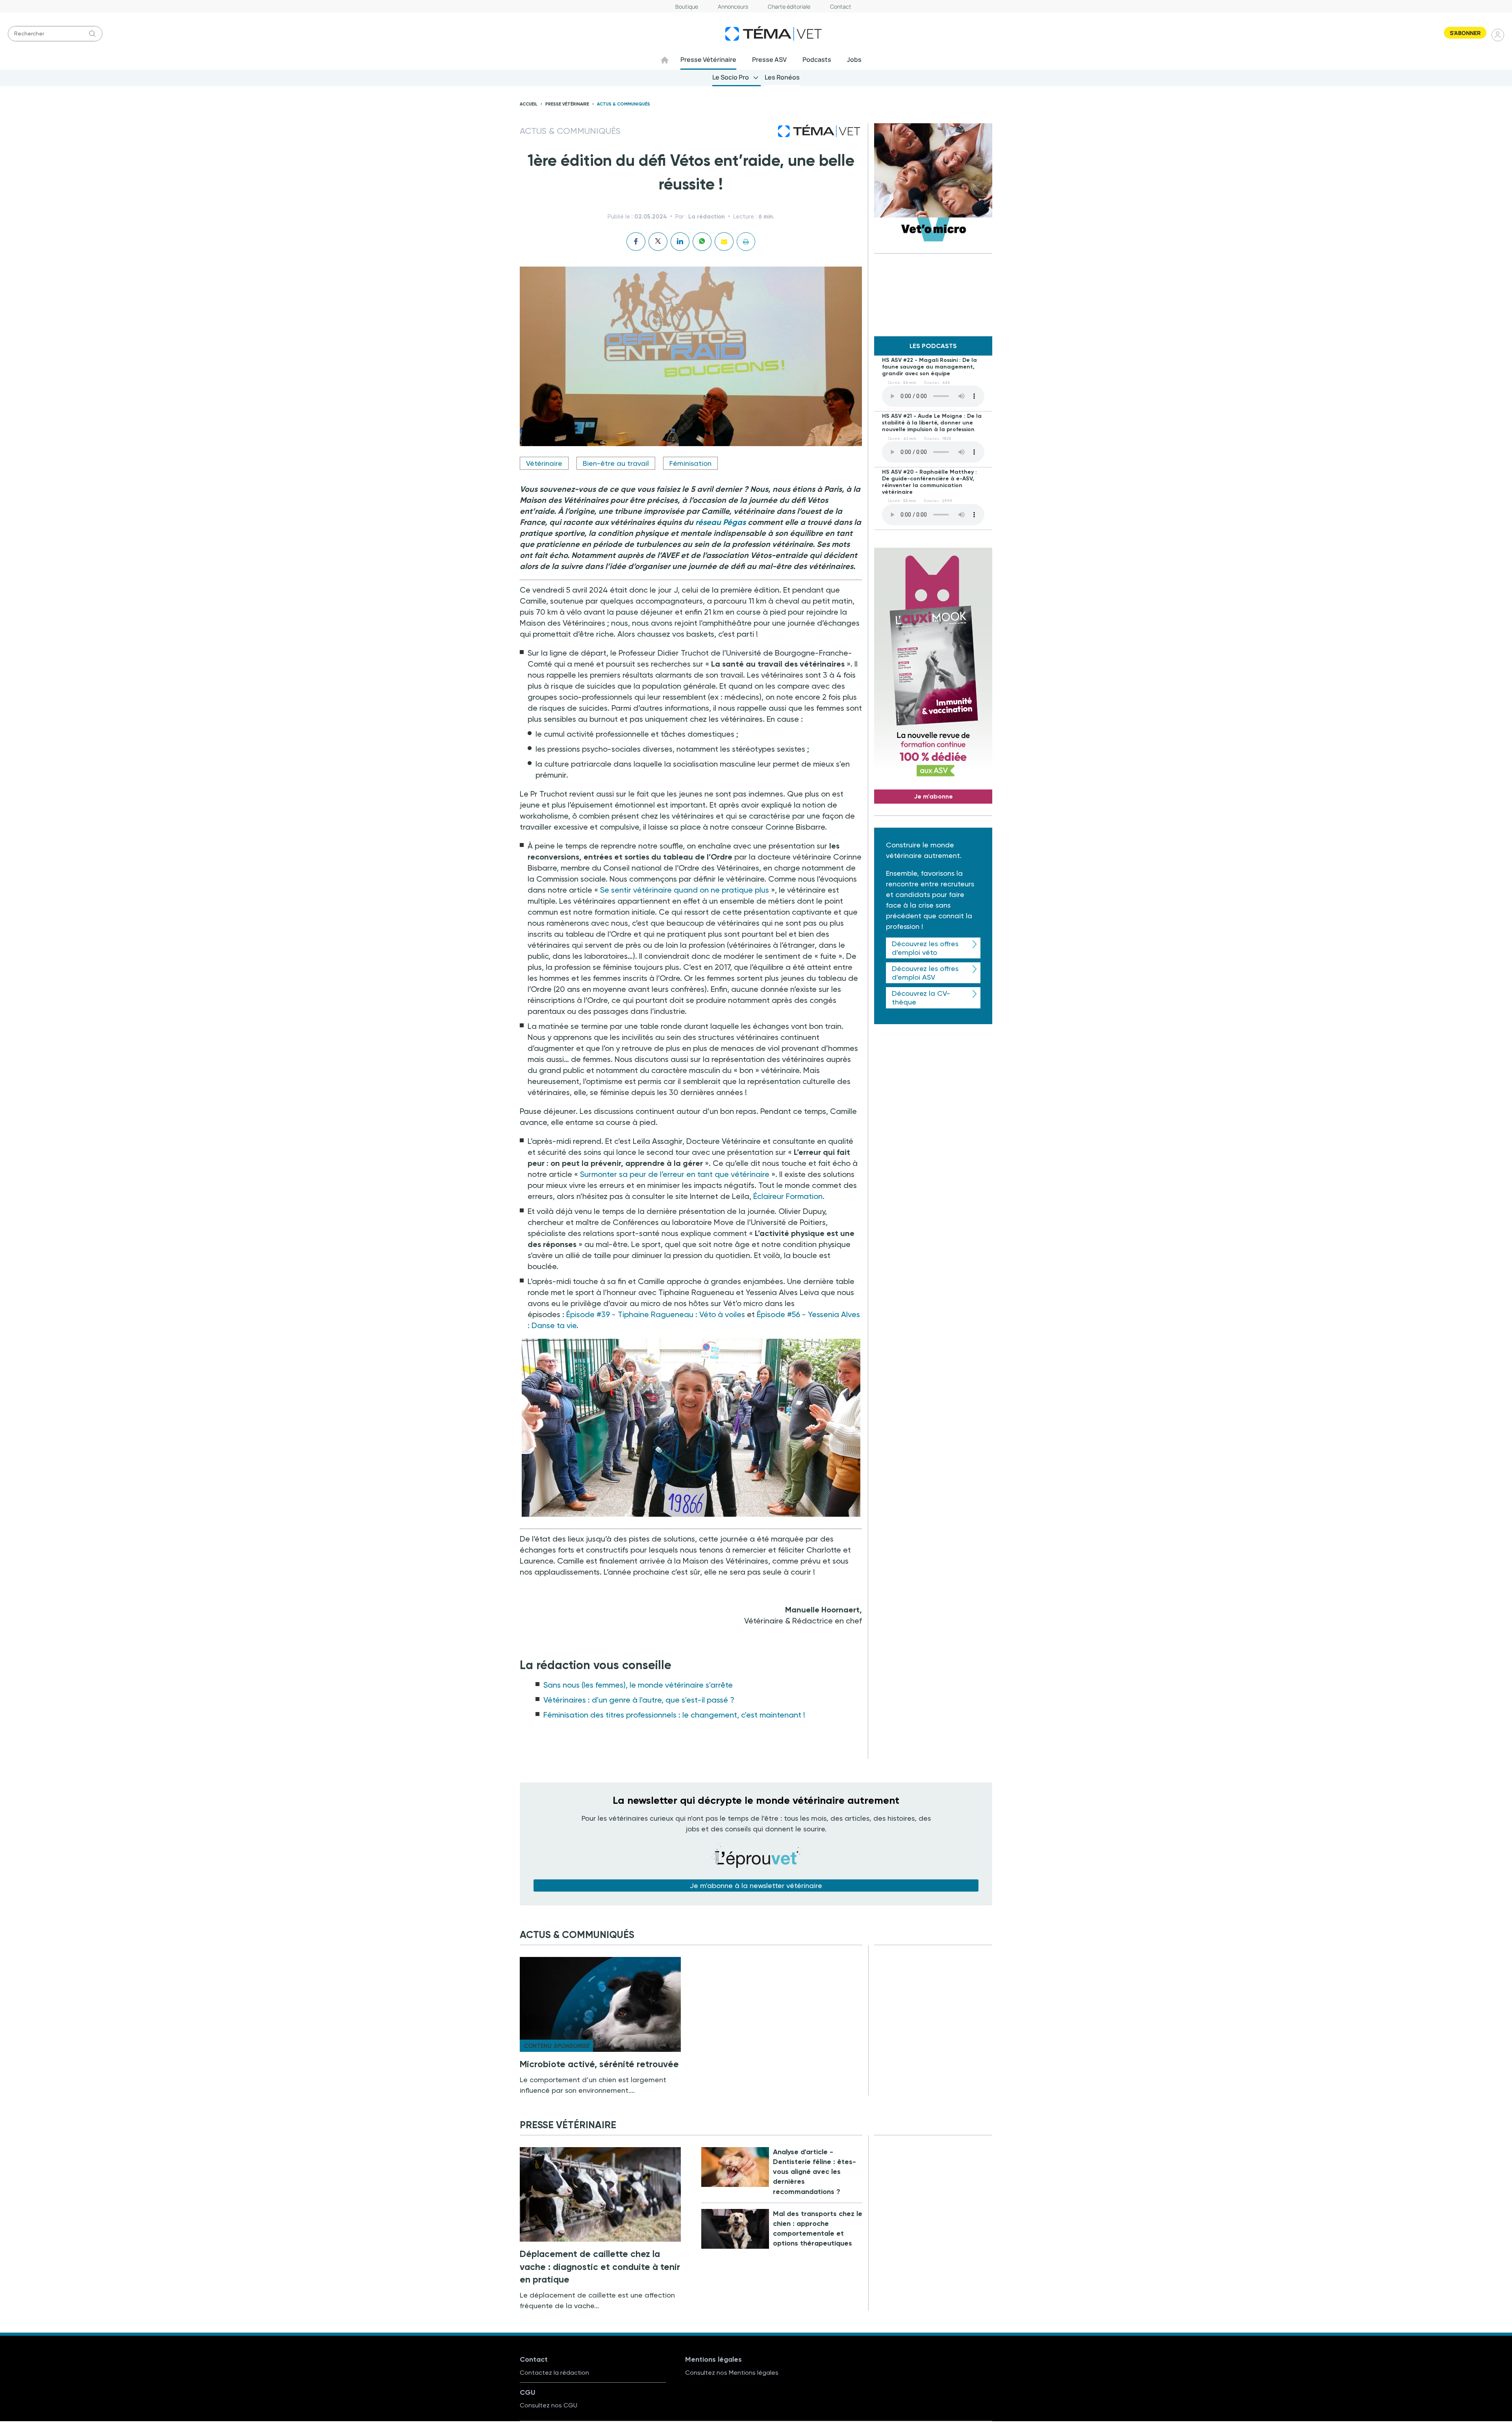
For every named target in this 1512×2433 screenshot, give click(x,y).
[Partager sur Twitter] (658, 242)
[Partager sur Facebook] (636, 242)
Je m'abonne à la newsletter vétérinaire (756, 1885)
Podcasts (817, 59)
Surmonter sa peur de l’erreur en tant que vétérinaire (675, 1174)
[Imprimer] (746, 242)
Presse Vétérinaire (708, 59)
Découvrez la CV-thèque (921, 998)
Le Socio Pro (731, 77)
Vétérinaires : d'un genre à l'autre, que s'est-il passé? (639, 1700)
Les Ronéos (782, 77)
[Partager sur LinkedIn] (680, 242)
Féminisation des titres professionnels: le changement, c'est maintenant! (674, 1715)
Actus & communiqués (624, 104)
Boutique (687, 6)
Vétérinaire (544, 463)
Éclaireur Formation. (789, 1196)
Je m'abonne (933, 796)
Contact (841, 6)
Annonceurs (733, 6)
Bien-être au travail (616, 463)
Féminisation (690, 463)
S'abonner (1465, 33)
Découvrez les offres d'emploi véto (925, 948)
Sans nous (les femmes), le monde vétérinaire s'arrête (638, 1685)
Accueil (529, 104)
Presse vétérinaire (567, 104)
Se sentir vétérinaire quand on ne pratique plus (685, 890)
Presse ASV (769, 59)
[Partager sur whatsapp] (702, 242)
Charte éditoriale (789, 6)
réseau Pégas (721, 522)
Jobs (854, 59)
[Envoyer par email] (724, 242)
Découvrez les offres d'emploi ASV (925, 973)
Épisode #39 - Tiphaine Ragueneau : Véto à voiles (656, 1314)
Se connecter (1498, 35)
